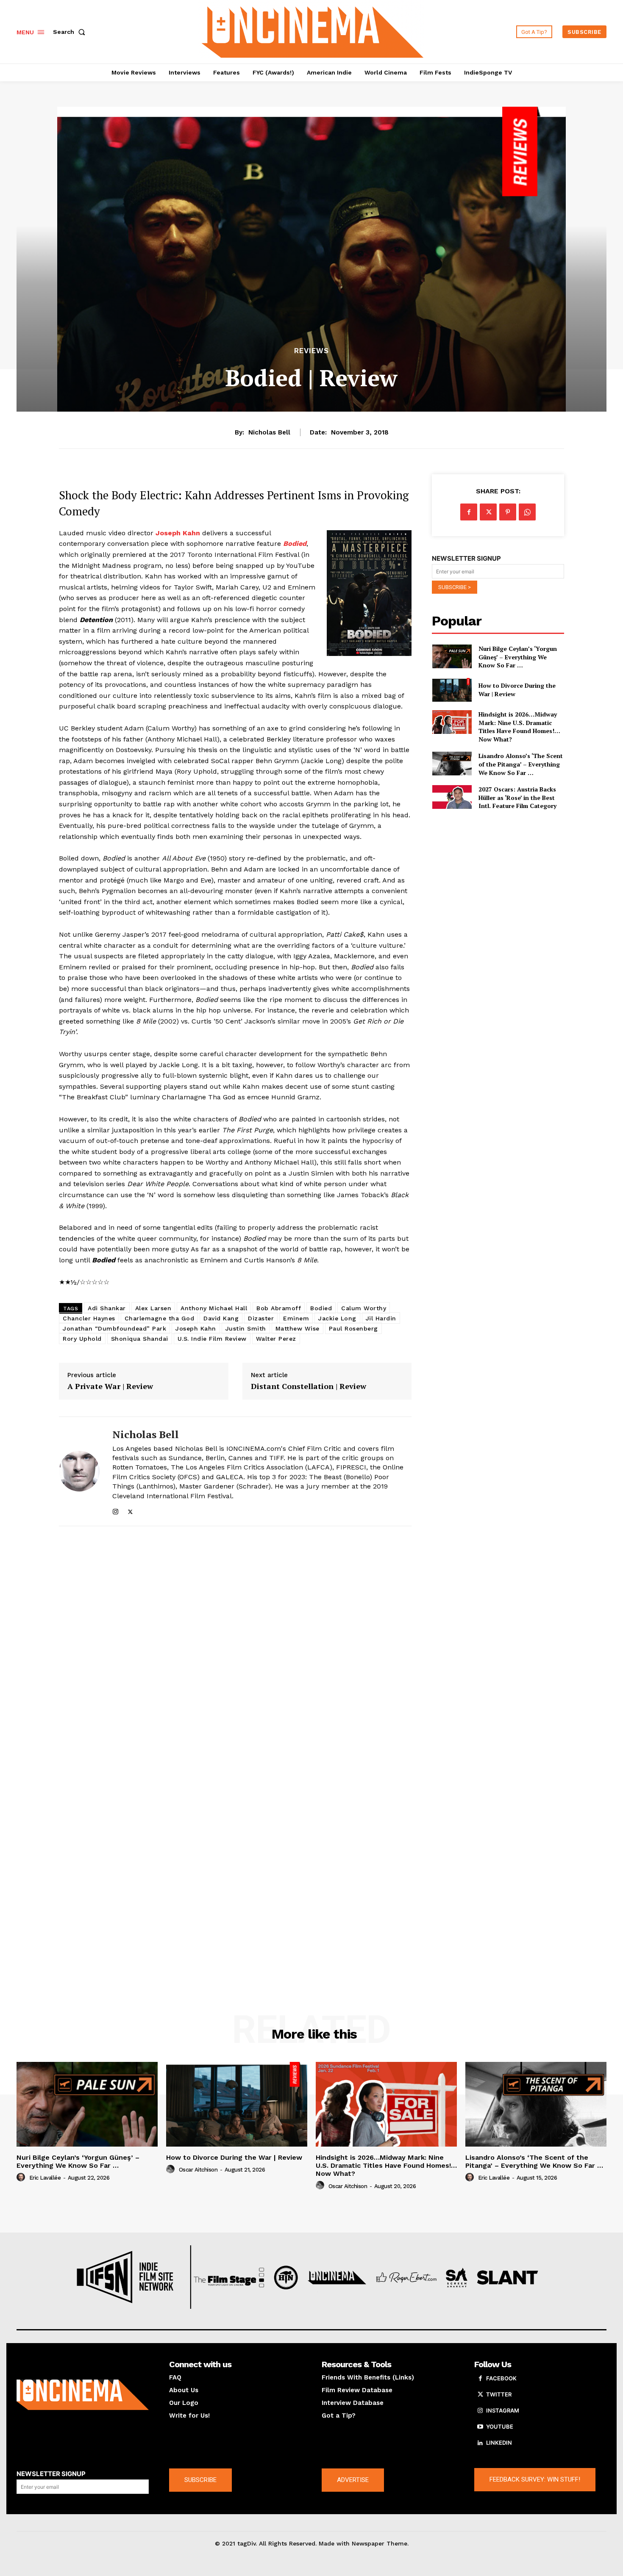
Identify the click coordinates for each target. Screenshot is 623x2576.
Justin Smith (246, 1328)
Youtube (500, 2427)
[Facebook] (469, 512)
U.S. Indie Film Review (212, 1339)
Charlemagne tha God (160, 1318)
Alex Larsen (153, 1308)
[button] (71, 32)
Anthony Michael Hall (214, 1308)
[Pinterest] (508, 512)
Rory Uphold (82, 1339)
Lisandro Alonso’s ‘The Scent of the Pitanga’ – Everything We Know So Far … (521, 764)
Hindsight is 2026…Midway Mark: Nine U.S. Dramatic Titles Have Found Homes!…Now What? (519, 727)
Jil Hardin (381, 1318)
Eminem (296, 1318)
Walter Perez (276, 1339)
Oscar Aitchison (198, 2170)
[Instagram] (115, 1510)
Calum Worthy (364, 1308)
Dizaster (261, 1318)
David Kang (221, 1318)
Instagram (503, 2410)
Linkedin (499, 2443)
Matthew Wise (298, 1328)
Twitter (499, 2394)
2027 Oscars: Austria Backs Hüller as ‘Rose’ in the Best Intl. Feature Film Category (517, 797)
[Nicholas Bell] (79, 1471)
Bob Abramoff (279, 1308)
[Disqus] (235, 1649)
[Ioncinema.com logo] (83, 2395)
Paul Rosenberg (353, 1328)
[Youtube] (480, 2427)
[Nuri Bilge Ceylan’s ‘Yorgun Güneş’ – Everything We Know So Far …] (452, 656)
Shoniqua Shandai (140, 1339)
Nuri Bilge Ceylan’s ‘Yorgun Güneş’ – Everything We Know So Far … (518, 657)
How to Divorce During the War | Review (234, 2157)
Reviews (311, 351)
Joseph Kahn (196, 1328)
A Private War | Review (110, 1386)
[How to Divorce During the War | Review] (452, 690)
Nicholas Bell (269, 432)
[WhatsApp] (527, 512)
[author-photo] (22, 2178)
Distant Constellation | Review (309, 1386)
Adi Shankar (107, 1308)
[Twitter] (130, 1510)
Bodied (321, 1308)
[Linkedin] (480, 2443)
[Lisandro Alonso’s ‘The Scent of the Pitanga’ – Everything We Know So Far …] (452, 764)
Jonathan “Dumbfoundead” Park (114, 1328)
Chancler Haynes (89, 1318)
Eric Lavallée (45, 2178)
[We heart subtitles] (313, 31)
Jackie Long (337, 1318)
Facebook (501, 2378)
